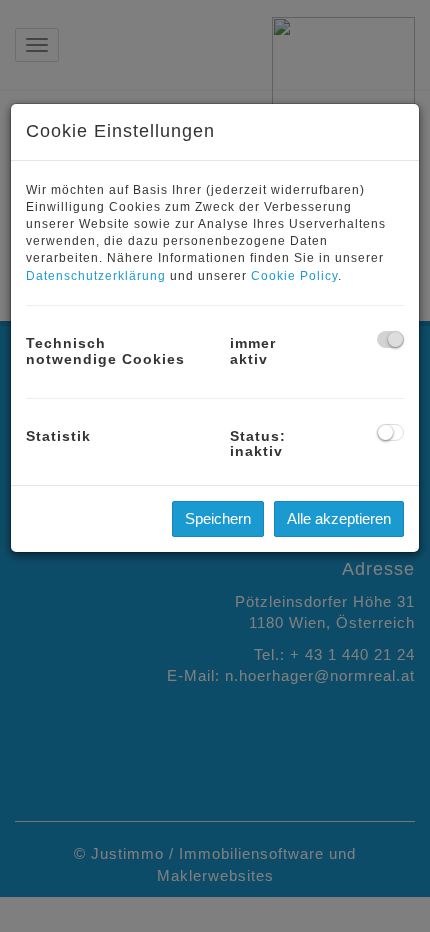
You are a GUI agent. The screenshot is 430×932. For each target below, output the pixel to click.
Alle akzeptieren (339, 518)
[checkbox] (390, 339)
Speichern (218, 518)
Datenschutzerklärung (96, 276)
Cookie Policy (294, 276)
